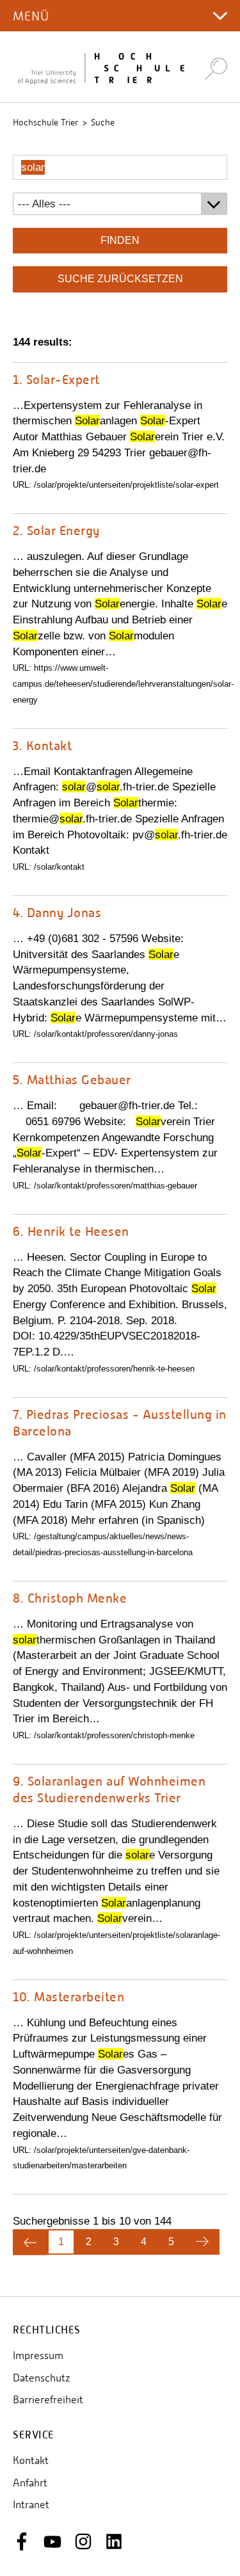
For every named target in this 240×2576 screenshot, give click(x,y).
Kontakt (42, 745)
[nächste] (202, 2242)
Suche (103, 122)
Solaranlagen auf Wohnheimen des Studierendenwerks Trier (109, 1789)
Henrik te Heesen (71, 1231)
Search (216, 68)
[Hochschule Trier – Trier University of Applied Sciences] (101, 67)
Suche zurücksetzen (120, 279)
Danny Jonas (57, 912)
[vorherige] (30, 2242)
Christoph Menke (70, 1598)
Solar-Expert (56, 379)
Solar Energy (56, 530)
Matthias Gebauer (72, 1079)
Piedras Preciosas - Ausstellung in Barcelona (120, 1422)
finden (120, 240)
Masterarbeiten (68, 1996)
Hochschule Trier (45, 122)
